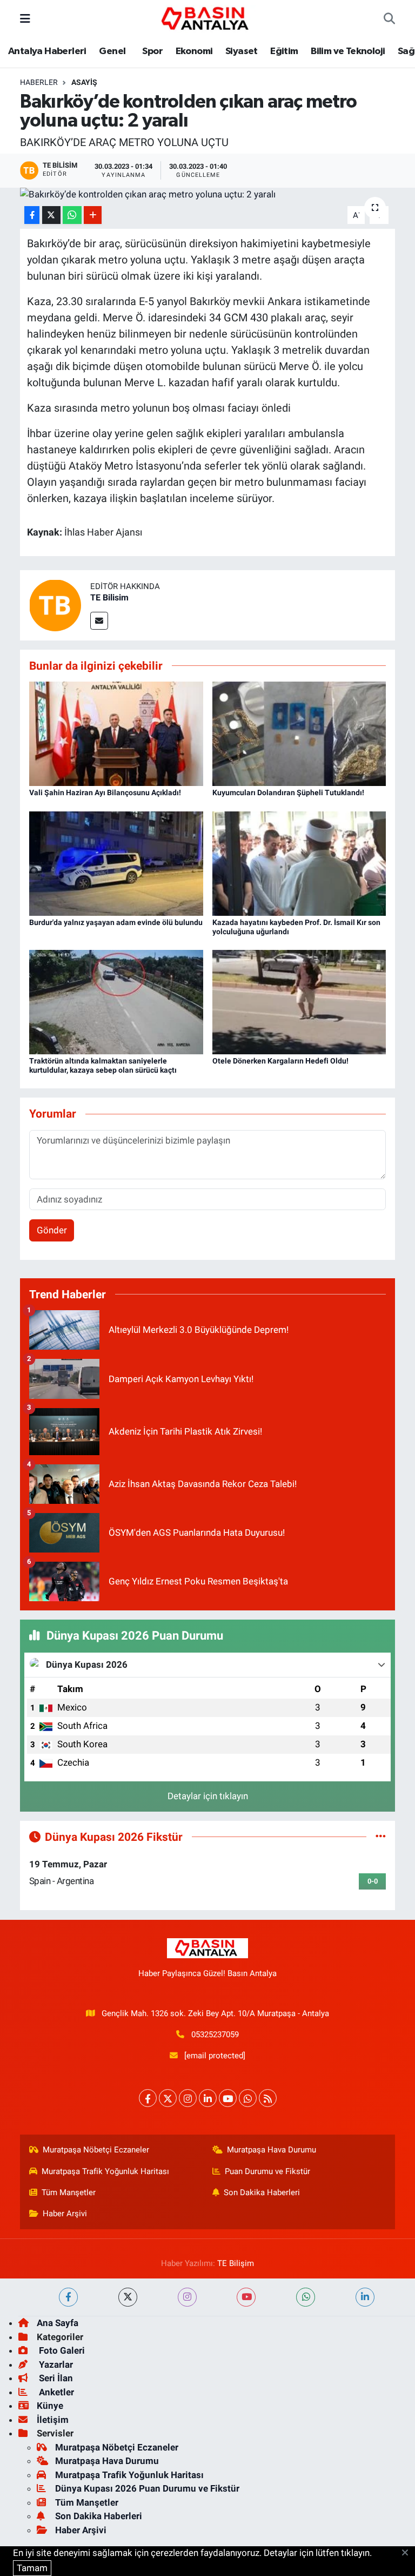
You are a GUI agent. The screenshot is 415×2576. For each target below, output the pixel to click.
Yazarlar (55, 2364)
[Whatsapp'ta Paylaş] (72, 215)
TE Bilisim (109, 597)
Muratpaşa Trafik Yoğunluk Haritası (105, 2171)
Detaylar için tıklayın (208, 1796)
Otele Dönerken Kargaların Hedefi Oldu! (280, 1061)
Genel (112, 51)
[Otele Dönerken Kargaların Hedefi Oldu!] (299, 1001)
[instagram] (187, 2297)
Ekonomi (194, 51)
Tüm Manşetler (69, 2192)
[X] (168, 2098)
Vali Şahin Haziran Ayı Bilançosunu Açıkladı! (105, 792)
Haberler (39, 82)
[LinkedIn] (208, 2098)
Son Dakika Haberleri (262, 2192)
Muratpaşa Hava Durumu (272, 2150)
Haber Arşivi (65, 2214)
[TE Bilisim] (55, 604)
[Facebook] (148, 2098)
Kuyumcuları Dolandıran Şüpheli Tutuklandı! (288, 792)
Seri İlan (55, 2378)
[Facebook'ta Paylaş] (32, 215)
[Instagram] (188, 2098)
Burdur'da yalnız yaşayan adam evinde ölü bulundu (116, 922)
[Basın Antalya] (207, 18)
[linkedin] (365, 2297)
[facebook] (68, 2297)
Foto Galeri (61, 2350)
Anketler (55, 2392)
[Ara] (389, 19)
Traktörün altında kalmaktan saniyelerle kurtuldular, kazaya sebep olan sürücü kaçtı (103, 1065)
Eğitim (284, 51)
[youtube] (246, 2297)
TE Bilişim (236, 2263)
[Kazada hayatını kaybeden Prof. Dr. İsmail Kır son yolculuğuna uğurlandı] (299, 863)
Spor (152, 51)
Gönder (52, 1230)
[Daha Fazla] (93, 215)
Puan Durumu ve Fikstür (267, 2171)
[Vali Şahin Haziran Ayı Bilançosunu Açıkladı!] (116, 733)
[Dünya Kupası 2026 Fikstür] (381, 1837)
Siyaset (242, 51)
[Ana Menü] (25, 18)
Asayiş (84, 82)
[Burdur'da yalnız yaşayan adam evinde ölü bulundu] (116, 863)
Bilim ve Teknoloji (348, 51)
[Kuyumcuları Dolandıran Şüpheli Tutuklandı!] (299, 733)
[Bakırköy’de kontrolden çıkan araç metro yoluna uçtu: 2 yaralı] (208, 195)
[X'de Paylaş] (51, 215)
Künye (50, 2406)
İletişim (53, 2420)
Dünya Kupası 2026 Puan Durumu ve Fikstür (147, 2488)
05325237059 (215, 2035)
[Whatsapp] (248, 2098)
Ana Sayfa (58, 2323)
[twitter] (128, 2297)
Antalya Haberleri (47, 51)
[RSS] (268, 2098)
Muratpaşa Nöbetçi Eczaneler (96, 2150)
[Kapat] (408, 2553)
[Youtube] (228, 2098)
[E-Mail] (99, 621)
